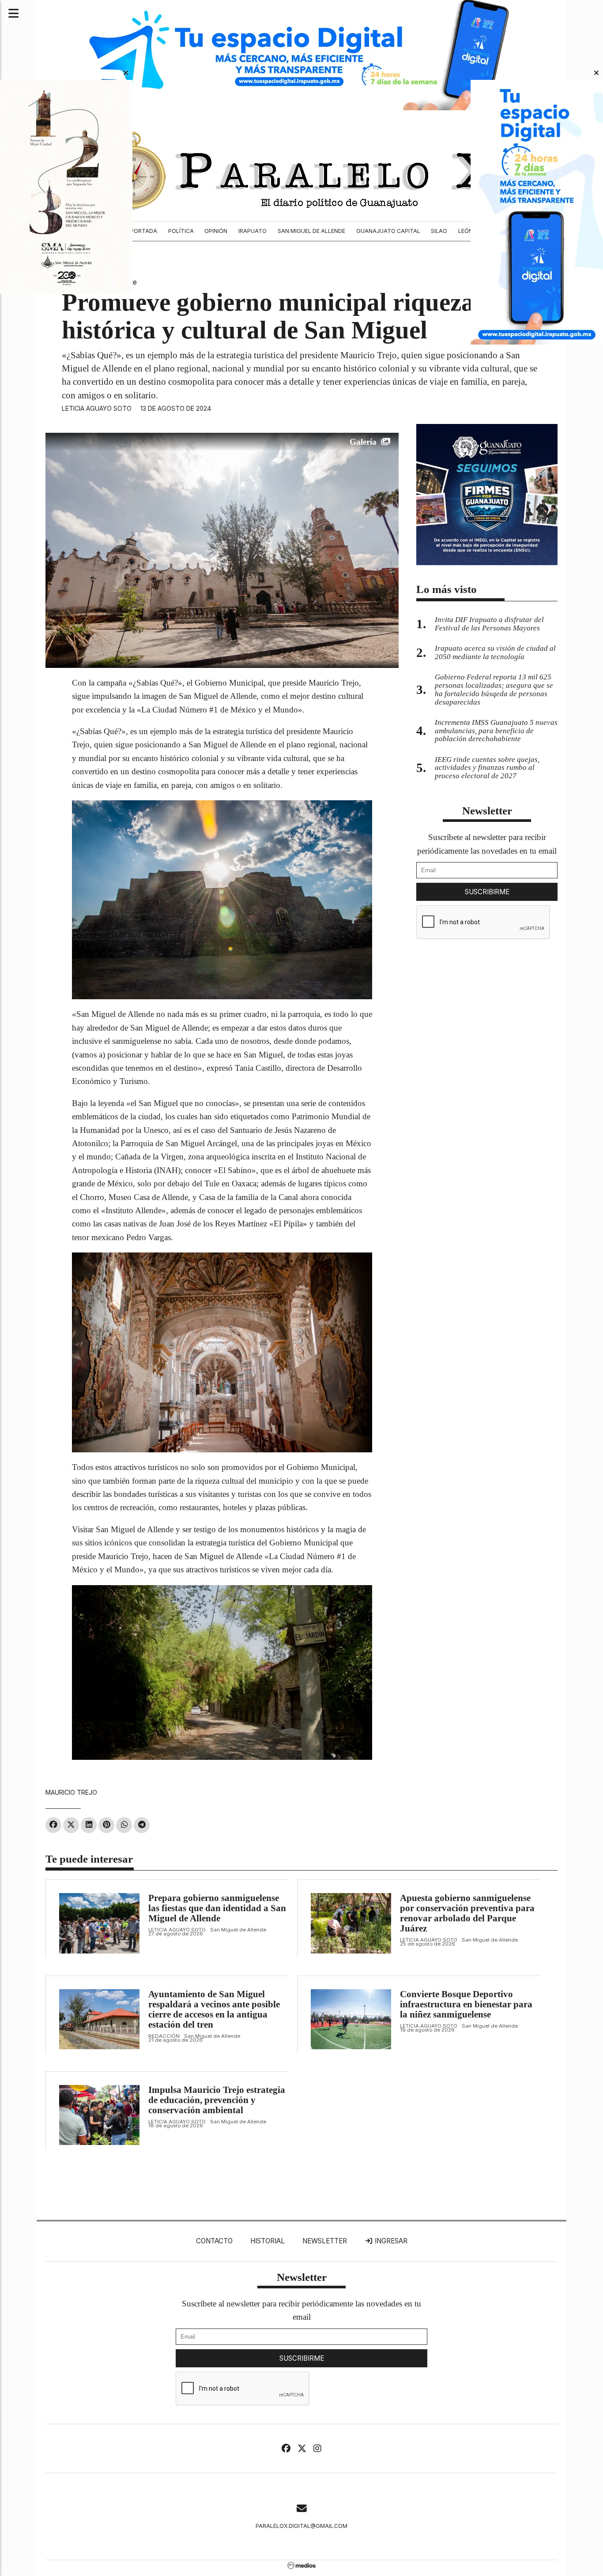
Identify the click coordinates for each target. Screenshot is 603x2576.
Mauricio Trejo (71, 1792)
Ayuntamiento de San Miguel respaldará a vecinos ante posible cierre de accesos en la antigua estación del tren (214, 2009)
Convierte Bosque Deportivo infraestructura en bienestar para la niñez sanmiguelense (466, 2004)
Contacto (214, 2241)
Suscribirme (487, 892)
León (465, 231)
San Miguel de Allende (311, 231)
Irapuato (253, 231)
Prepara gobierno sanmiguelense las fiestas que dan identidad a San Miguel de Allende (217, 1908)
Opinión (216, 231)
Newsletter (487, 811)
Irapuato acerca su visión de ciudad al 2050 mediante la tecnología (495, 652)
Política (181, 231)
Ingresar (390, 2241)
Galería (363, 442)
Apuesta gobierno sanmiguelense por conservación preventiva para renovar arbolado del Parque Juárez (467, 1913)
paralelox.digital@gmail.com (301, 2526)
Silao (439, 231)
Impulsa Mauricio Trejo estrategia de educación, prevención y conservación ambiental (217, 2100)
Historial (268, 2241)
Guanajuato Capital (388, 231)
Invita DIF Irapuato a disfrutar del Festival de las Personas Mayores (489, 624)
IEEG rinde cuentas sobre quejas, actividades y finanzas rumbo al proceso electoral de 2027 (487, 768)
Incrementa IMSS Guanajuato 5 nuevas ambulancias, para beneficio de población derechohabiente (496, 731)
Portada (144, 231)
